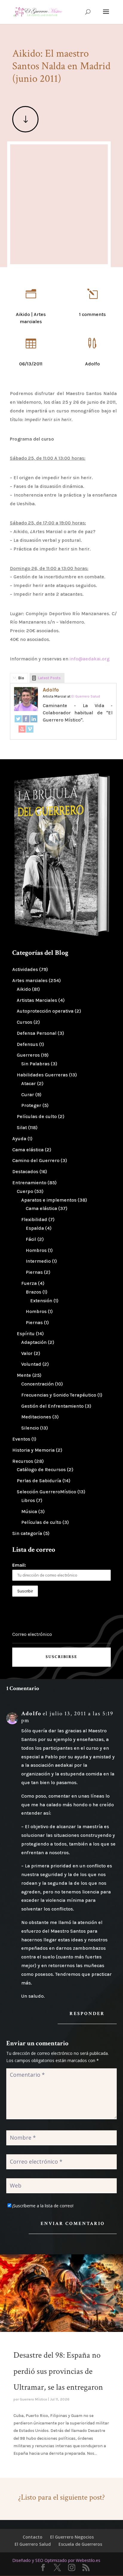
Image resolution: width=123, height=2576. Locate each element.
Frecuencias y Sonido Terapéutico (59, 1395)
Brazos (33, 1292)
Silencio (30, 1428)
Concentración (37, 1384)
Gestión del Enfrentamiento (52, 1406)
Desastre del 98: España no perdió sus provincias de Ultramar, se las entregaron (58, 2371)
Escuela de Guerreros (80, 2544)
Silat (22, 1127)
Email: (19, 1565)
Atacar (29, 1083)
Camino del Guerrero (36, 1160)
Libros (28, 1500)
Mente (24, 1375)
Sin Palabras (35, 1064)
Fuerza (29, 1283)
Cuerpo (25, 1191)
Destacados (25, 1171)
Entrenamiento (29, 1183)
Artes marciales (30, 980)
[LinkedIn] (34, 720)
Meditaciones (36, 1417)
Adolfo (51, 690)
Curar (28, 1095)
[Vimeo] (30, 730)
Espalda (35, 1228)
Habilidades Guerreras (42, 1075)
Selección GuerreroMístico (46, 1492)
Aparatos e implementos (49, 1200)
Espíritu (26, 1334)
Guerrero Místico (33, 2399)
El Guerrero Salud (33, 2544)
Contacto (33, 2537)
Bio (21, 678)
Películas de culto (37, 1116)
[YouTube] (22, 730)
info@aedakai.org (90, 659)
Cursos (24, 1022)
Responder (87, 2014)
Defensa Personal (37, 1033)
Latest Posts (49, 678)
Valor (27, 1353)
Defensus (27, 1044)
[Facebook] (26, 720)
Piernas (34, 1272)
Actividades (25, 969)
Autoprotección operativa (45, 1011)
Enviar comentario (73, 2224)
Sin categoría (27, 1533)
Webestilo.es (88, 2560)
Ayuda (19, 1139)
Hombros (36, 1250)
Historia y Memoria (33, 1450)
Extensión (41, 1301)
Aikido (23, 314)
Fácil (31, 1239)
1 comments (92, 314)
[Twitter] (18, 720)
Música (29, 1511)
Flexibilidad (34, 1219)
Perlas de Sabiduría (39, 1481)
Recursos (23, 1461)
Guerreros (28, 1055)
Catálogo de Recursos (41, 1469)
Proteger (31, 1105)
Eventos (21, 1439)
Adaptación (34, 1342)
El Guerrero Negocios (72, 2537)
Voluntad (31, 1364)
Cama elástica (28, 1150)
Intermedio (38, 1261)
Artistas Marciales (37, 1000)
